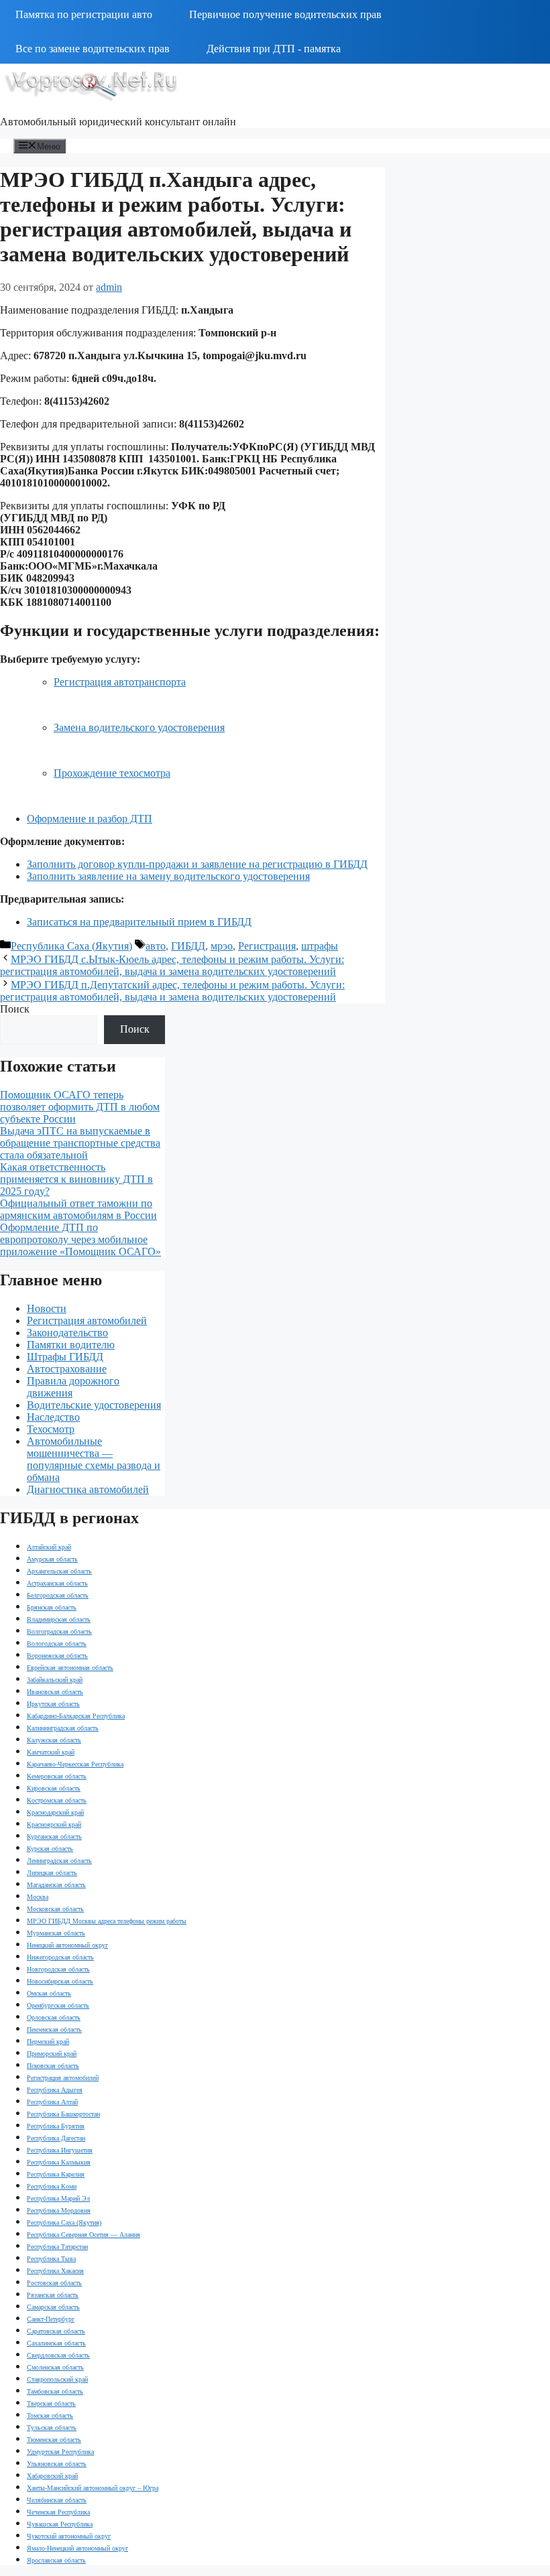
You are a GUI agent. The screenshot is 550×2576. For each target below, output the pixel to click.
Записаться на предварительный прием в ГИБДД (139, 922)
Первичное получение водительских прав (285, 14)
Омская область (49, 1993)
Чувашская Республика (60, 2524)
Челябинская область (57, 2500)
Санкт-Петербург (51, 2319)
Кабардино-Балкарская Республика (76, 1716)
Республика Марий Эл (58, 2198)
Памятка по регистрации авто (84, 14)
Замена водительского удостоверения (139, 727)
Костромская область (57, 1800)
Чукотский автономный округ (69, 2536)
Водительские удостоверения (94, 1405)
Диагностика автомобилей (88, 1489)
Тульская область (52, 2428)
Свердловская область (58, 2355)
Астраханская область (57, 1583)
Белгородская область (58, 1595)
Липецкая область (52, 1873)
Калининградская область (63, 1728)
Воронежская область (57, 1656)
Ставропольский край (57, 2379)
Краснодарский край (55, 1812)
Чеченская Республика (58, 2512)
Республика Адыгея (55, 2090)
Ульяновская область (57, 2464)
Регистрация (267, 946)
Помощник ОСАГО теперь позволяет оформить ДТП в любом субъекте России (80, 1107)
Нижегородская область (60, 1957)
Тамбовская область (55, 2391)
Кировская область (54, 1788)
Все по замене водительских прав (93, 49)
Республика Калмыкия (59, 2162)
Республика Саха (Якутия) (71, 946)
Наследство (53, 1417)
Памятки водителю (71, 1345)
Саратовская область (56, 2331)
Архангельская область (59, 1571)
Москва (38, 1897)
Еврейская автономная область (70, 1668)
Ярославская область (56, 2560)
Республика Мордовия (59, 2210)
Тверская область (51, 2403)
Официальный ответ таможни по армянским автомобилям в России (78, 1209)
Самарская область (53, 2307)
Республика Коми (52, 2186)
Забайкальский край (55, 1680)
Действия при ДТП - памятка (274, 49)
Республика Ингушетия (60, 2150)
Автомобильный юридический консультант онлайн (118, 122)
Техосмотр (51, 1429)
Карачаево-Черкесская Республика (75, 1764)
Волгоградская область (59, 1631)
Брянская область (52, 1607)
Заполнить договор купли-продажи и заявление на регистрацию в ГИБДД (197, 864)
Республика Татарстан (57, 2247)
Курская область (50, 1849)
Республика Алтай (52, 2102)
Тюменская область (54, 2440)
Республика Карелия (56, 2174)
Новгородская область (58, 1969)
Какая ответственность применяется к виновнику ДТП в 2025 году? (76, 1179)
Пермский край (48, 2042)
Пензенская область (54, 2030)
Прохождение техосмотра (112, 773)
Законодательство (67, 1333)
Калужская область (54, 1740)
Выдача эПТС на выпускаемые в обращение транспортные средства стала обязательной (80, 1143)
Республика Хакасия (55, 2271)
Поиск (15, 1009)
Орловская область (54, 2017)
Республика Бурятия (56, 2126)
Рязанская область (53, 2295)
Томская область (50, 2416)
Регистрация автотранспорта (120, 682)
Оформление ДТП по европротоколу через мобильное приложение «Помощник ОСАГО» (80, 1239)
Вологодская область (57, 1644)
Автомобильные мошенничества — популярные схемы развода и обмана (94, 1459)
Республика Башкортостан (63, 2114)
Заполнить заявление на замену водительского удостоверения (168, 876)
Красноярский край (54, 1824)
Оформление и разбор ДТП (90, 819)
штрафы (320, 946)
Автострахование (67, 1369)
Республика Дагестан (56, 2138)
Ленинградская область (59, 1861)
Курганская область (54, 1837)
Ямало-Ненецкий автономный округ (77, 2548)
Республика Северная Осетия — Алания (84, 2235)
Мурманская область (56, 1933)
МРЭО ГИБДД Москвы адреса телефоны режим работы (107, 1921)
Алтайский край (49, 1547)
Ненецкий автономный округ (67, 1945)
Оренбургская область (58, 2005)
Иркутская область (53, 1704)
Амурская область (52, 1559)
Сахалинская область (56, 2343)
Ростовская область (54, 2283)
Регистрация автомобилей (87, 1321)
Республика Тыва (51, 2259)
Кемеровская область (57, 1776)
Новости (47, 1308)
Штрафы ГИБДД (65, 1357)
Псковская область (53, 2066)
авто (156, 946)
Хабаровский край (52, 2476)
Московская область (55, 1909)
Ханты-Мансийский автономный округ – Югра (93, 2488)
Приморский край (52, 2054)
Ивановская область (55, 1692)
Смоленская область (55, 2367)
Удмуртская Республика (60, 2452)
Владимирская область (59, 1619)
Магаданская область (56, 1885)
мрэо (222, 946)
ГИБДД (188, 946)
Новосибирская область (60, 1981)
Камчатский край (51, 1752)
